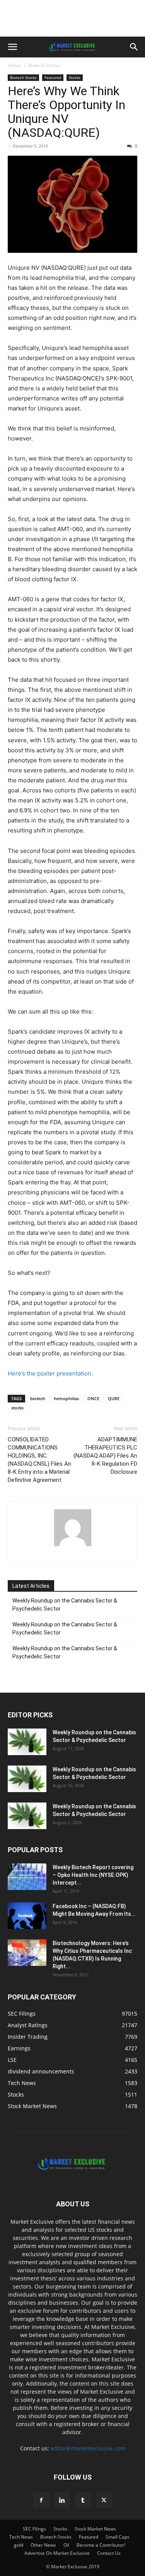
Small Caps (118, 2537)
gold (19, 2545)
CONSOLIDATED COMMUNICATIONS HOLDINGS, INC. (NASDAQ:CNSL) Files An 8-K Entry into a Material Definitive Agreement (39, 1460)
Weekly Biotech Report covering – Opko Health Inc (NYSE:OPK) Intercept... (93, 1875)
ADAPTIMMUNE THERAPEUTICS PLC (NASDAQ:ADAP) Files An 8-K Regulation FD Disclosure (105, 1456)
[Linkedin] (62, 2500)
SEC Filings (34, 2529)
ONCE (93, 1398)
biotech (38, 1398)
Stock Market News (95, 2529)
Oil (66, 2545)
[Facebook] (41, 2500)
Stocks (75, 77)
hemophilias (66, 1398)
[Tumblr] (83, 2500)
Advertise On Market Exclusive (57, 2553)
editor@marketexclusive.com (88, 2448)
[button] (12, 47)
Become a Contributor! (101, 2545)
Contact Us (109, 2553)
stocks (17, 1408)
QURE (114, 1398)
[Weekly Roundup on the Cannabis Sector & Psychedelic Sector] (27, 1742)
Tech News (21, 2537)
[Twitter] (104, 2500)
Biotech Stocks (44, 65)
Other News (43, 2545)
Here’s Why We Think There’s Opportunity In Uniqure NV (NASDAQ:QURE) (67, 112)
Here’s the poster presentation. (50, 1373)
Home (14, 65)
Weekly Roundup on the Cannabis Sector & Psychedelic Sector (65, 1605)
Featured (53, 77)
